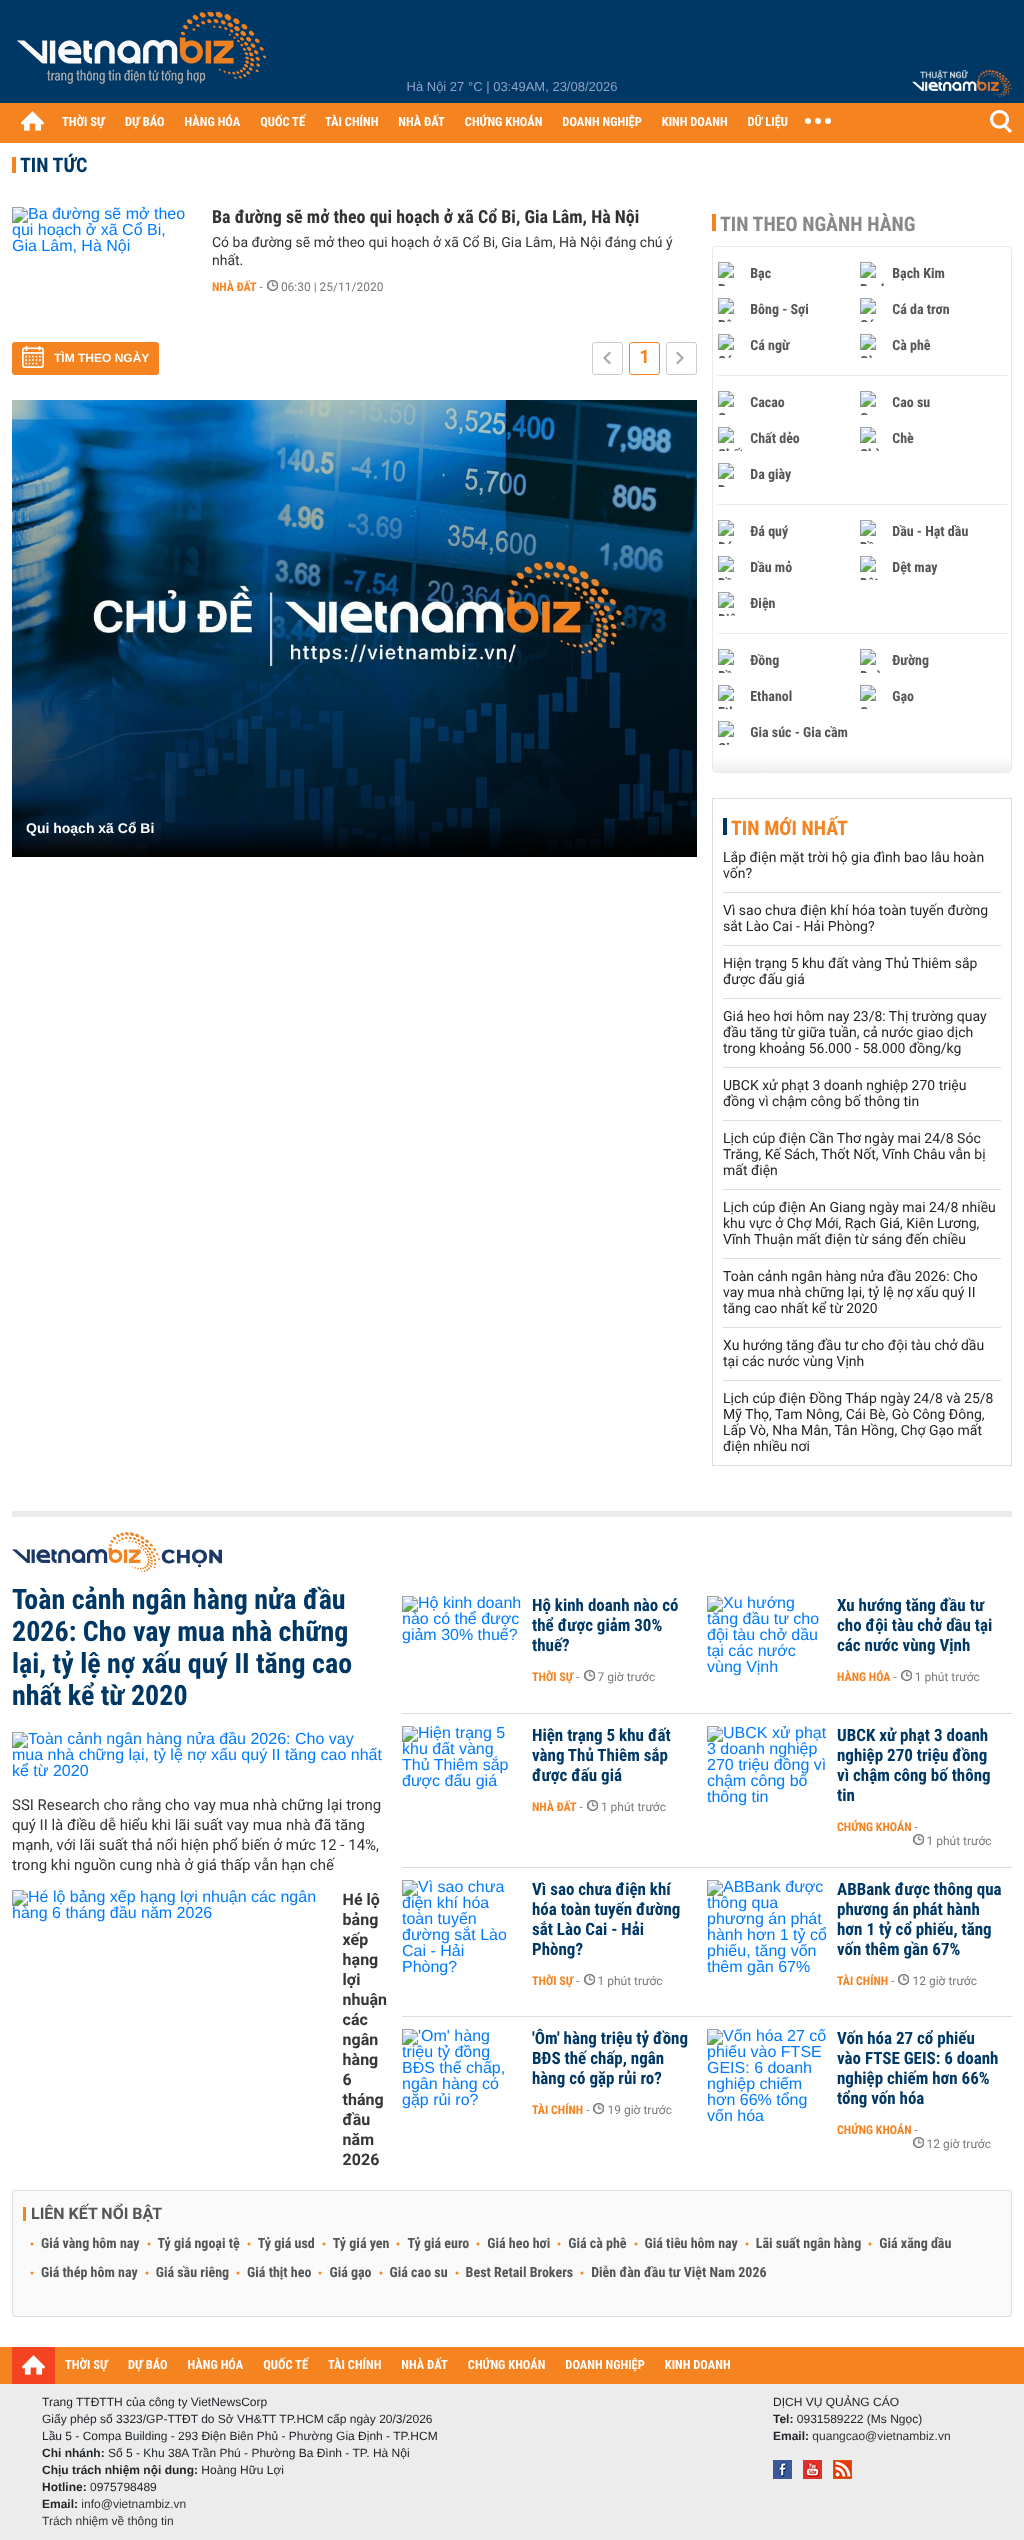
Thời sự (552, 1677)
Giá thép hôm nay (89, 2273)
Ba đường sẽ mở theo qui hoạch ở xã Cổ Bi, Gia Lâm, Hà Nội (425, 217)
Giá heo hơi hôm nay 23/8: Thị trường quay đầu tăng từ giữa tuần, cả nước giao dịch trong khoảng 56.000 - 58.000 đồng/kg (855, 1033)
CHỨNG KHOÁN (504, 122)
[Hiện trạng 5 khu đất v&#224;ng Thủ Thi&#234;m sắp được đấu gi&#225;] (462, 1766)
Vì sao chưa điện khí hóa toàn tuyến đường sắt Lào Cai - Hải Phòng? (855, 919)
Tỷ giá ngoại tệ (199, 2244)
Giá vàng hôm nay (90, 2244)
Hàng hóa (863, 1677)
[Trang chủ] (32, 121)
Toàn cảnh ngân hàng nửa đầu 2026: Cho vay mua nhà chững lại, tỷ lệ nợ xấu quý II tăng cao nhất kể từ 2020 (850, 1293)
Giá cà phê (597, 2244)
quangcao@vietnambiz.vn (881, 2436)
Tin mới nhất (789, 828)
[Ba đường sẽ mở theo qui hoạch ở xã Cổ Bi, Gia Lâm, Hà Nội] (102, 267)
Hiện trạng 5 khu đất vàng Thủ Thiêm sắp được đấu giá (601, 1756)
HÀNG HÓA (213, 122)
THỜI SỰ (83, 122)
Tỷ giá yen (361, 2244)
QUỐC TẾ (282, 122)
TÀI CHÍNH (351, 122)
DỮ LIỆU (768, 122)
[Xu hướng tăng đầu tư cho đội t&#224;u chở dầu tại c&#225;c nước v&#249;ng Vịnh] (767, 1636)
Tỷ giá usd (286, 2244)
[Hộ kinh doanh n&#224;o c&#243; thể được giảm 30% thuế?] (462, 1636)
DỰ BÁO (145, 122)
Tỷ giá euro (438, 2244)
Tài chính (862, 1981)
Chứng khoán (874, 1827)
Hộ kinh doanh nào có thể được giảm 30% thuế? (605, 1626)
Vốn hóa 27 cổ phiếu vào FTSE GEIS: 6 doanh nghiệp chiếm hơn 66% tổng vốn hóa (917, 2069)
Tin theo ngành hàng (818, 224)
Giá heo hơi (518, 2244)
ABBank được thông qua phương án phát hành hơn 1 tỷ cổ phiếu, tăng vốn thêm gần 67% (919, 1920)
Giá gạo (350, 2273)
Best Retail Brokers (520, 2273)
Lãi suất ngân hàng (808, 2244)
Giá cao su (419, 2273)
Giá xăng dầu (915, 2244)
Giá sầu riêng (192, 2273)
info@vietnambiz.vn (133, 2504)
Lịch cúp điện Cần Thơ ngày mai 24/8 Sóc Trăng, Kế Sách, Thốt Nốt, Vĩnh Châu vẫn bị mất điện (854, 1155)
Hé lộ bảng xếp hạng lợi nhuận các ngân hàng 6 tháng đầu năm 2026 (365, 2029)
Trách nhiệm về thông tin (108, 2521)
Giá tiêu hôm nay (691, 2244)
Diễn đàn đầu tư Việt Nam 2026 (678, 2273)
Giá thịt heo (279, 2273)
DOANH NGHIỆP (601, 122)
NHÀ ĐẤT (421, 122)
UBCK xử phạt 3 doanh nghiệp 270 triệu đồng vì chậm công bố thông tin (844, 1094)
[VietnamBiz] (145, 54)
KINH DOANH (695, 122)
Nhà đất (234, 287)
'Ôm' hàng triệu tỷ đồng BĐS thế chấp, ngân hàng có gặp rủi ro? (610, 2059)
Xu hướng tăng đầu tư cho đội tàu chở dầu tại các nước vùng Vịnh (853, 1354)
